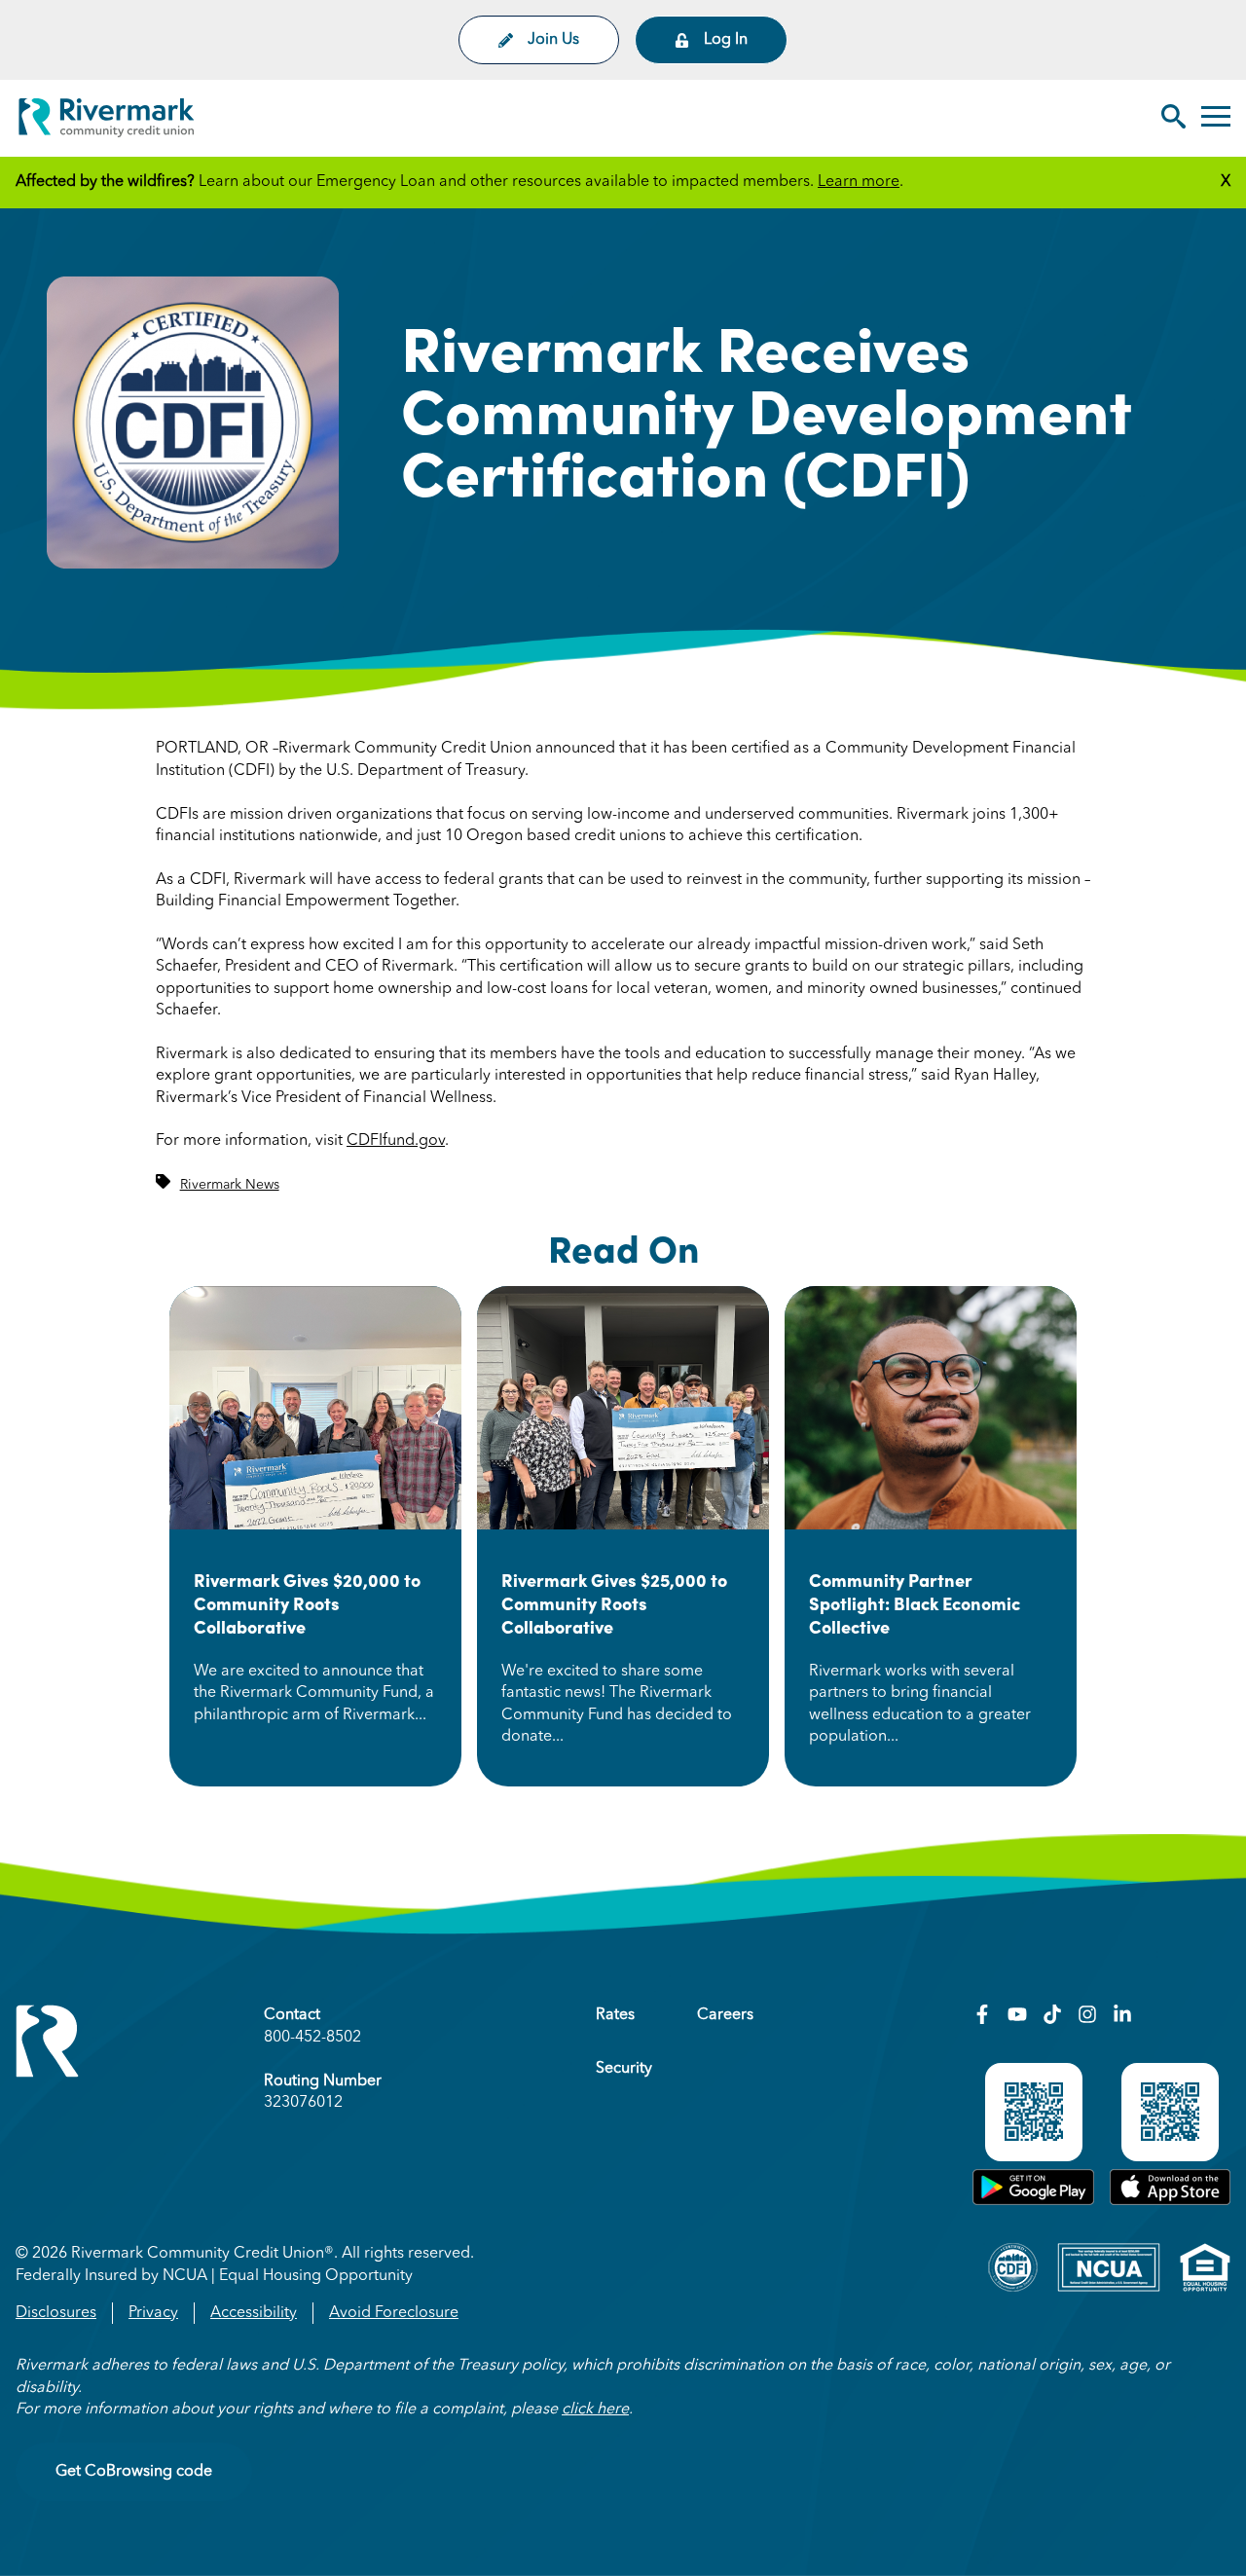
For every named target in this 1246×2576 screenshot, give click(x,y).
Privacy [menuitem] (153, 2313)
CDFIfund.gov (396, 1141)
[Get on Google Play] (1033, 2201)
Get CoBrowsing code (134, 2472)
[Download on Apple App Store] (1170, 2201)
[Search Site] (1173, 119)
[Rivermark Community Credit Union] (107, 121)
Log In (726, 40)
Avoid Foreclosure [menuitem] (394, 2313)
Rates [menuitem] (615, 2015)
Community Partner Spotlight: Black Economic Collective (915, 1603)
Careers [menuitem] (725, 2015)
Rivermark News (230, 1185)
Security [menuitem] (624, 2069)
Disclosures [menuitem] (56, 2313)
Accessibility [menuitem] (254, 2313)
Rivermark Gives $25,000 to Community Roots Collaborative (614, 1603)
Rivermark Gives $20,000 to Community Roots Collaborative (307, 1603)
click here (595, 2410)
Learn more (859, 182)
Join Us (553, 40)
